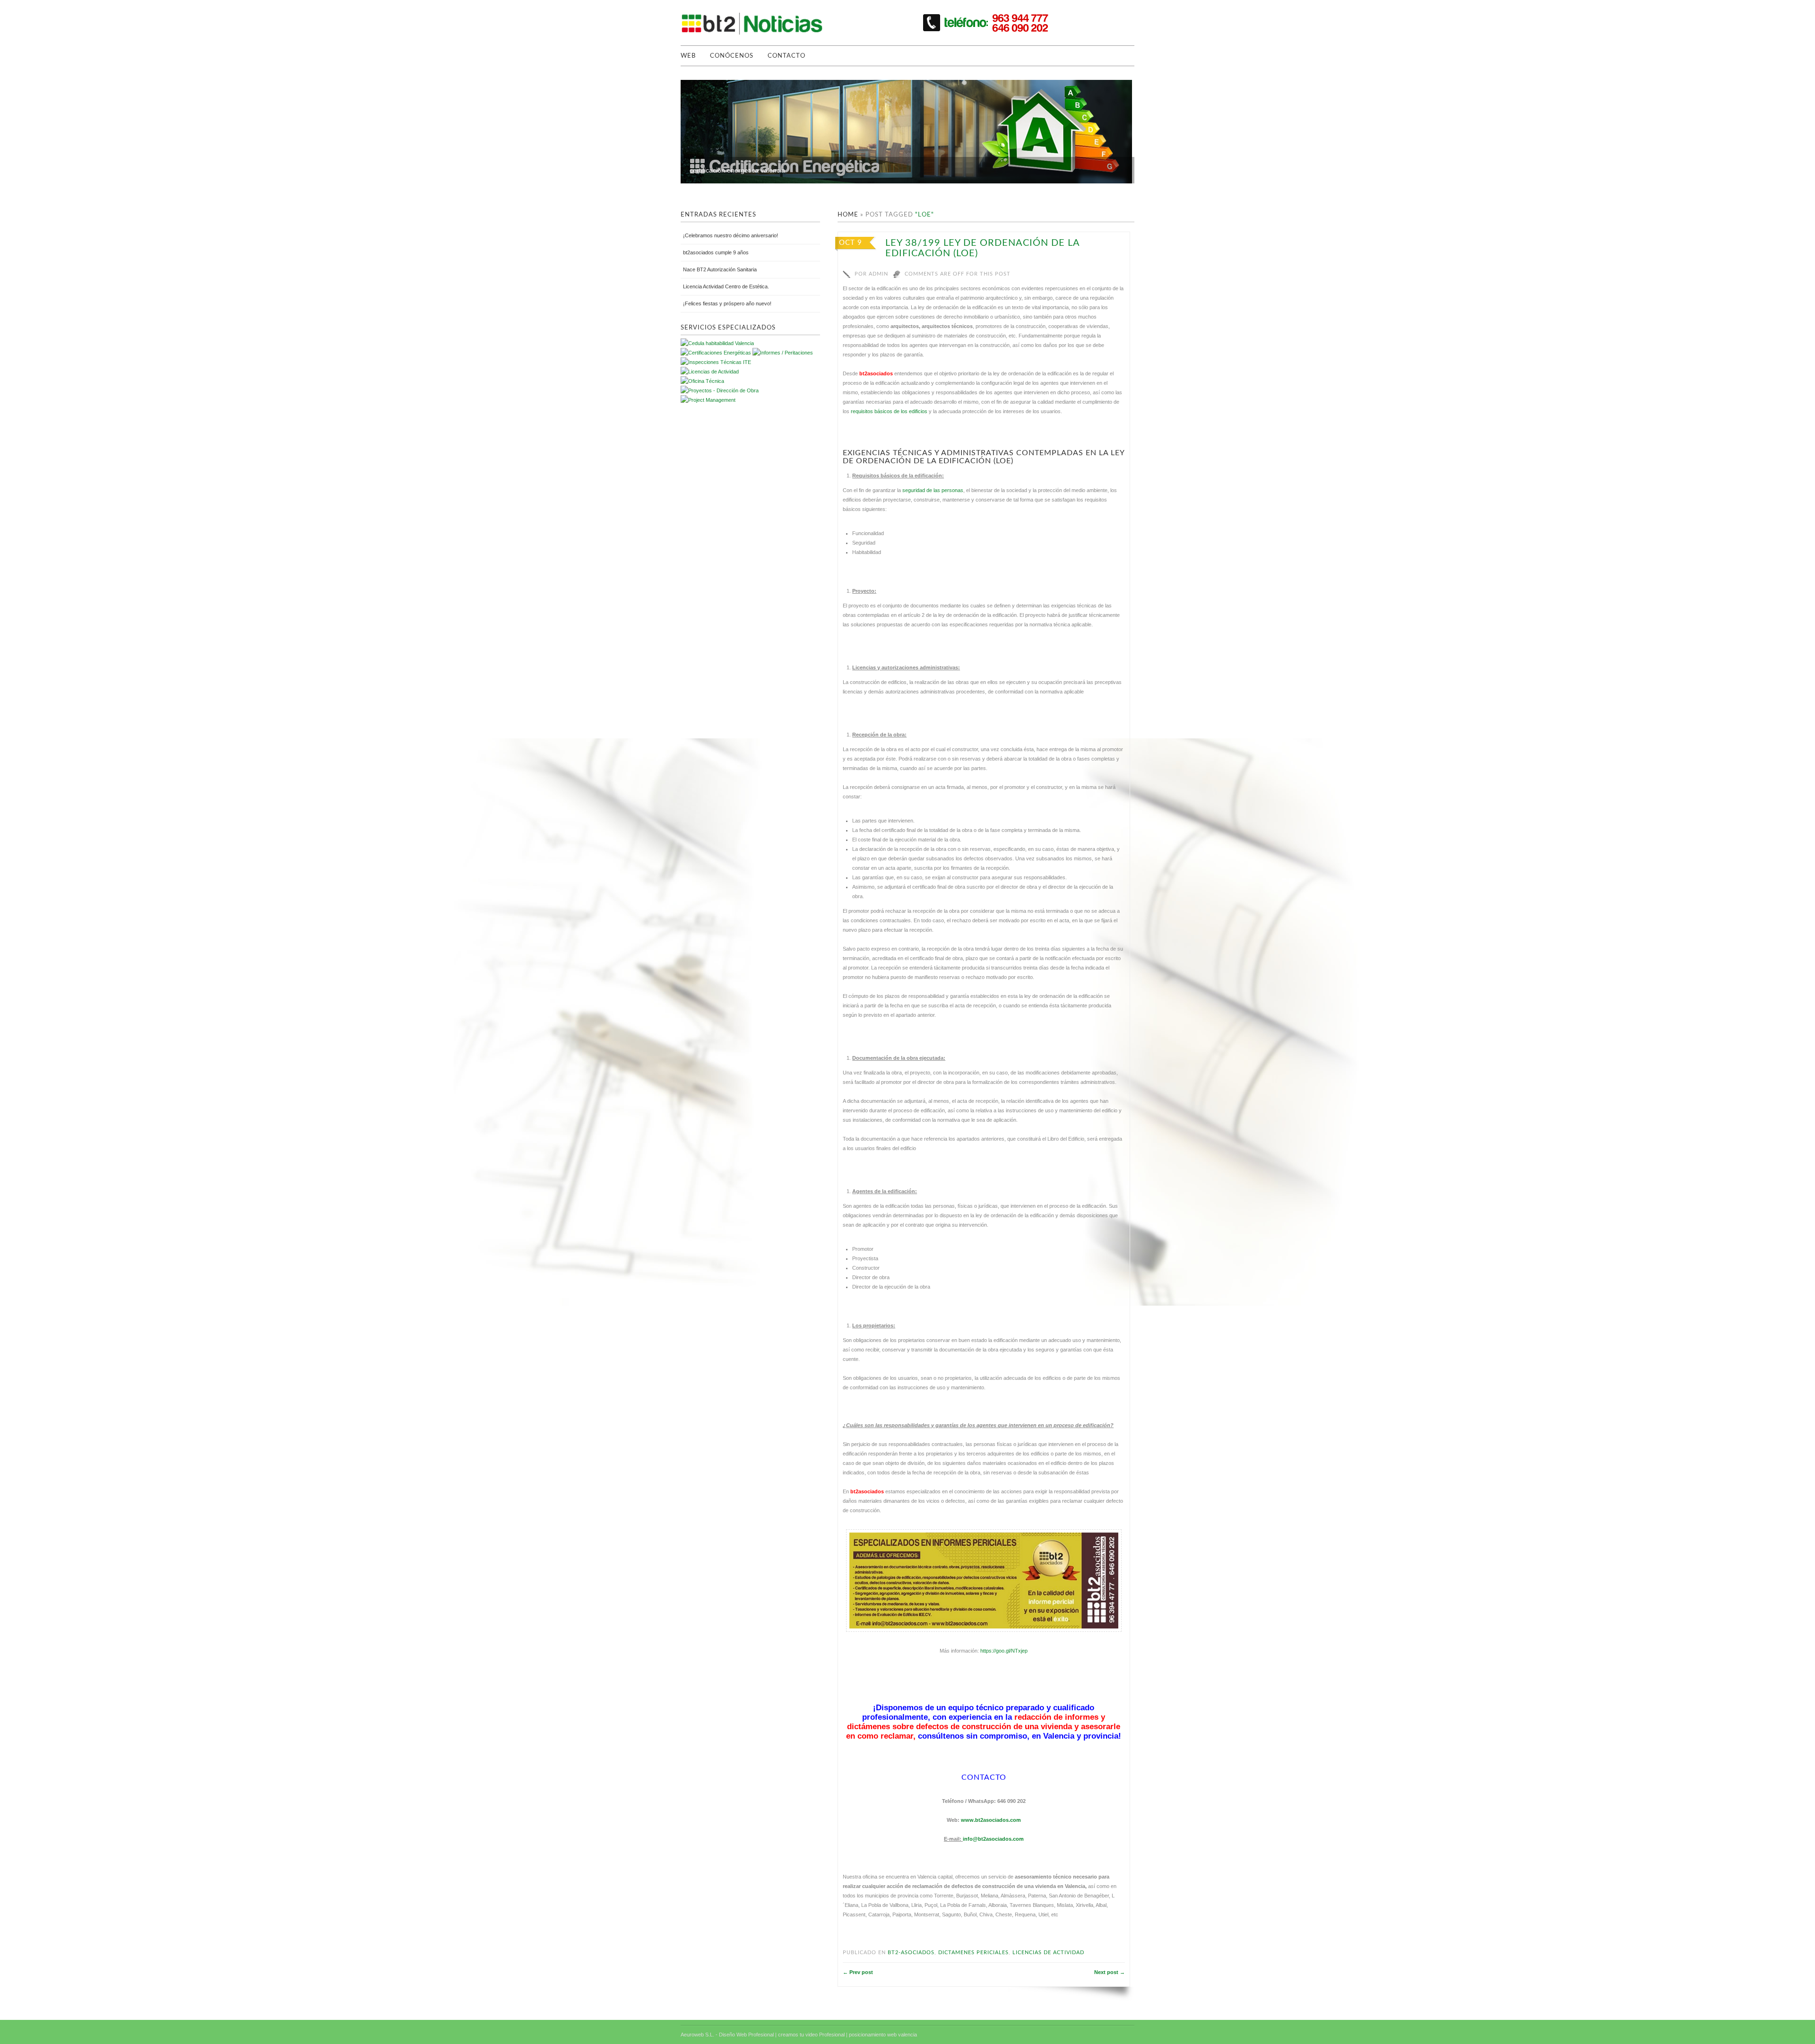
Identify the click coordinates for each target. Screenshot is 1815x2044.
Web (688, 56)
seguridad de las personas (933, 490)
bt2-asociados (911, 1953)
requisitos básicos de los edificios (889, 411)
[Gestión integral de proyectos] (783, 353)
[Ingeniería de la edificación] (708, 400)
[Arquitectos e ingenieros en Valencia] (702, 381)
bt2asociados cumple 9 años (716, 252)
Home (848, 215)
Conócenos (732, 56)
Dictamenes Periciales (973, 1953)
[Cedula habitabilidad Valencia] (717, 343)
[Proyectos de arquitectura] (716, 353)
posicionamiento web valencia (883, 2035)
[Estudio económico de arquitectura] (710, 372)
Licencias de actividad (1048, 1953)
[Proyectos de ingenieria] (720, 390)
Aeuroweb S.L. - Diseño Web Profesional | (729, 2035)
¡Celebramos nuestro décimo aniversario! (730, 235)
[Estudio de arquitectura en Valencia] (716, 362)
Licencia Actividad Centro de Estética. (726, 286)
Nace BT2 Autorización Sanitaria (720, 269)
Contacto (786, 56)
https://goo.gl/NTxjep (1004, 1651)
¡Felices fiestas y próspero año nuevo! (727, 303)
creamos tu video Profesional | (813, 2035)
